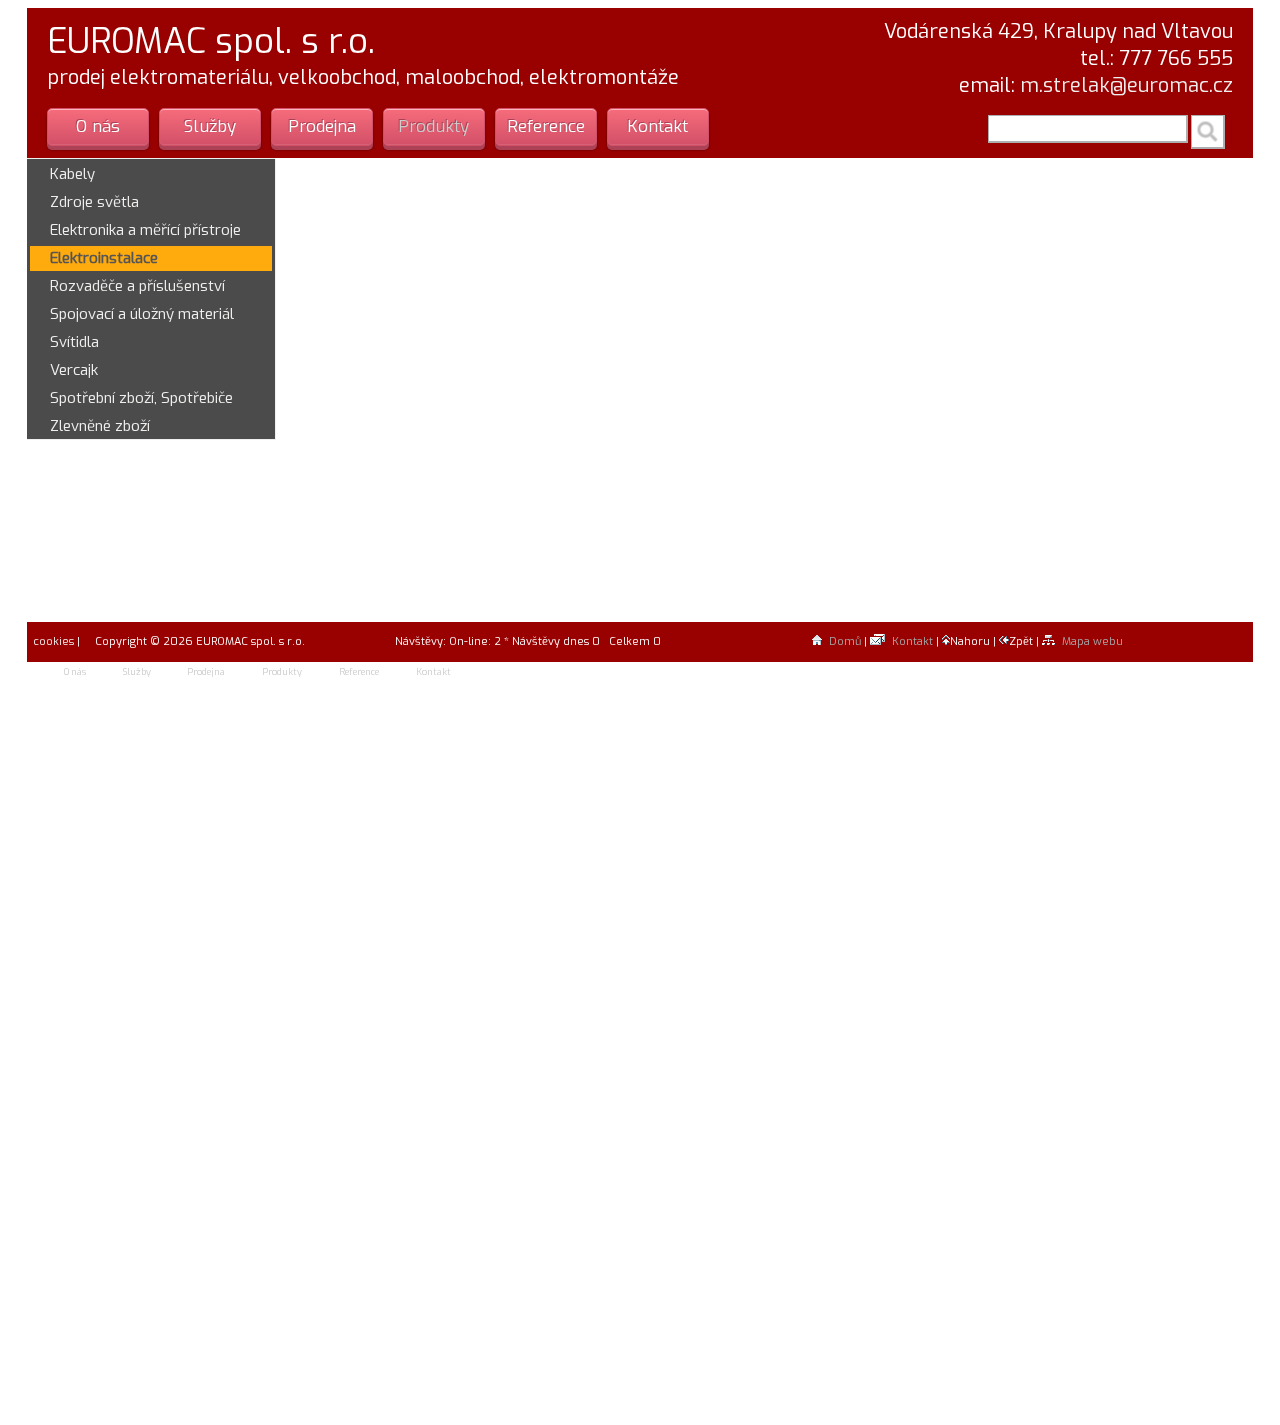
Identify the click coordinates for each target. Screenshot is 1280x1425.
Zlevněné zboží (100, 426)
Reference (546, 126)
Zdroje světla (94, 202)
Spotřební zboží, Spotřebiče (141, 398)
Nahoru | (974, 641)
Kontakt (657, 126)
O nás (98, 126)
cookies (52, 641)
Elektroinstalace (104, 258)
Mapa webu (1092, 641)
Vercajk (74, 370)
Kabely (72, 174)
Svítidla (74, 342)
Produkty (433, 126)
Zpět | (1025, 641)
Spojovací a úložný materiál (142, 314)
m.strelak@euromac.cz (1126, 85)
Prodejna (322, 126)
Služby (210, 126)
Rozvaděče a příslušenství (137, 286)
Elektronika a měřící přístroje (145, 230)
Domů (845, 641)
